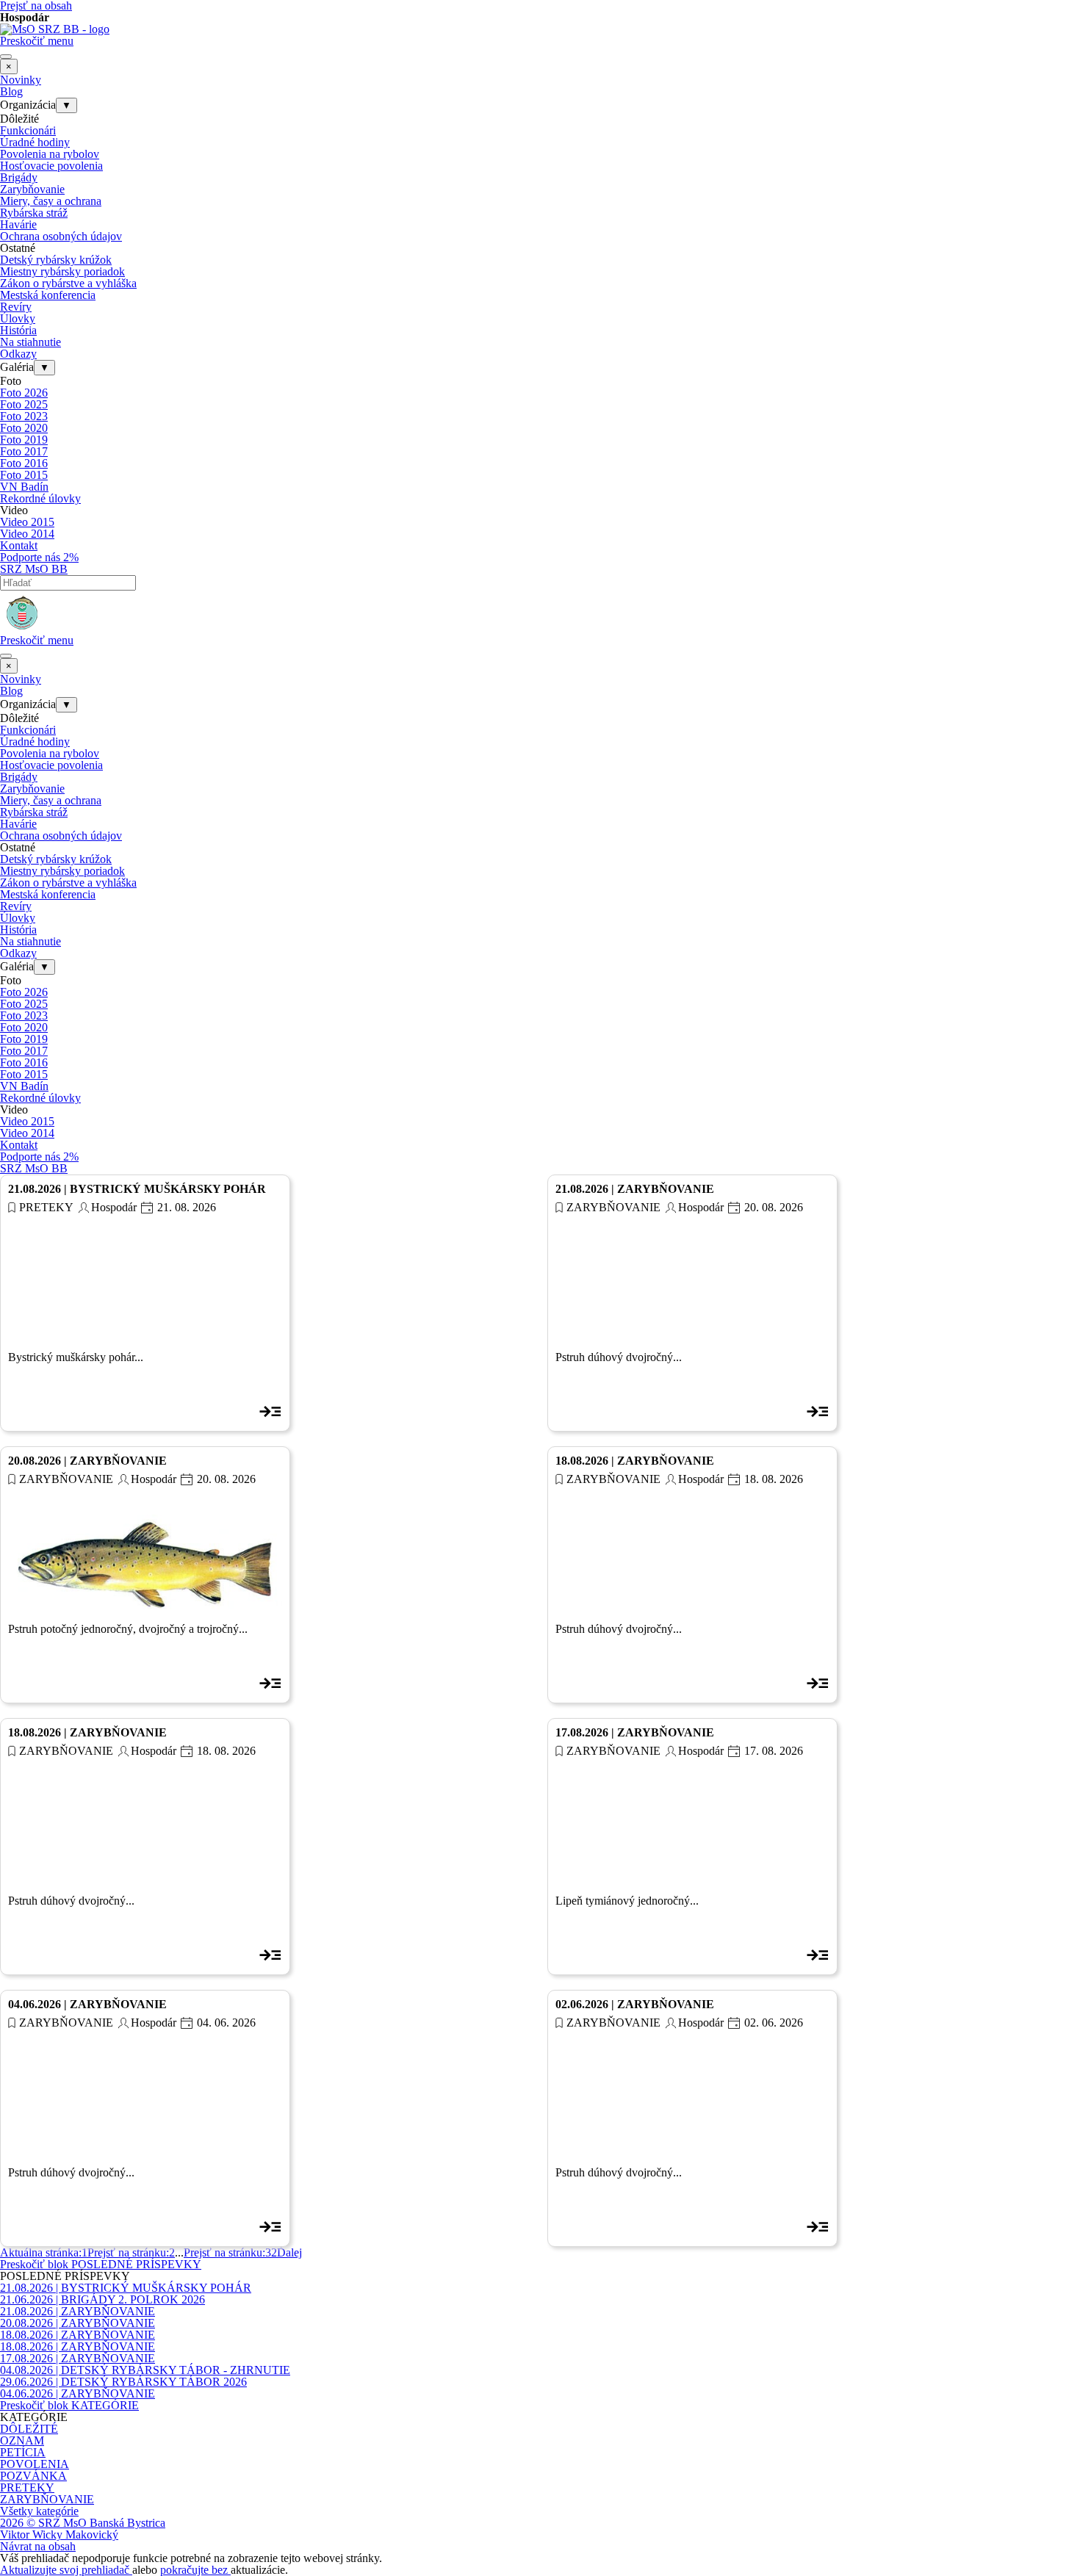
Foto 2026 (24, 393)
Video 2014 (27, 534)
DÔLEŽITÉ (29, 2429)
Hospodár (114, 1207)
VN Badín (24, 487)
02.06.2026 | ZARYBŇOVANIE (635, 2004)
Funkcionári (28, 130)
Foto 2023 (24, 416)
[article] (145, 1303)
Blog (11, 91)
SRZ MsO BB (34, 569)
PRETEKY (46, 1207)
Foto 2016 (24, 463)
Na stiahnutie (30, 342)
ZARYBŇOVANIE (613, 1207)
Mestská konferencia (48, 295)
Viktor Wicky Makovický (59, 2534)
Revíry (16, 307)
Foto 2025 (24, 404)
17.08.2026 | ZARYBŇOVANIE (635, 1732)
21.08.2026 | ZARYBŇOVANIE (635, 1189)
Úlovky (18, 318)
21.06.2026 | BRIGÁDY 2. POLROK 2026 (102, 2299)
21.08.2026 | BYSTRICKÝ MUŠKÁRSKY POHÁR (137, 1189)
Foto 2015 (24, 475)
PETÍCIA (23, 2452)
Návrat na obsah (38, 2546)
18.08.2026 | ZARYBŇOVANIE (635, 1461)
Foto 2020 (24, 428)
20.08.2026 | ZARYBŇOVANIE (87, 1461)
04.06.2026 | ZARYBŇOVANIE (87, 2004)
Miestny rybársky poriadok (62, 271)
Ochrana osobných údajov (61, 236)
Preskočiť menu (37, 41)
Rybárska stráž (34, 213)
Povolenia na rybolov (50, 154)
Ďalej (289, 2252)
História (18, 330)
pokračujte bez (195, 2570)
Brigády (19, 177)
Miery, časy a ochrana (51, 201)
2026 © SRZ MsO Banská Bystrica (83, 2523)
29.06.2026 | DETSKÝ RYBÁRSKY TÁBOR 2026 (123, 2382)
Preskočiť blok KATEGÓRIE (69, 2405)
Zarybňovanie (32, 189)
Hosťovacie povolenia (51, 166)
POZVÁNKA (33, 2476)
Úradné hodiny (35, 142)
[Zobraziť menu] (6, 57)
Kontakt (19, 545)
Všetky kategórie (39, 2511)
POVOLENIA (35, 2464)
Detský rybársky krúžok (56, 260)
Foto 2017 (24, 451)
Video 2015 (27, 522)
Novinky (21, 80)
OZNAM (22, 2440)
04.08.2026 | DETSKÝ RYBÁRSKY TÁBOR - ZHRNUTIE (145, 2370)
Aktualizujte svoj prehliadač (66, 2570)
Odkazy (18, 354)
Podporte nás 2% (39, 557)
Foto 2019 (24, 440)
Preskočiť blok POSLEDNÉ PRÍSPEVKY (101, 2264)
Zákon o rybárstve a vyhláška (68, 283)
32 (230, 2252)
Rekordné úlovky (40, 498)
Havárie (18, 224)
